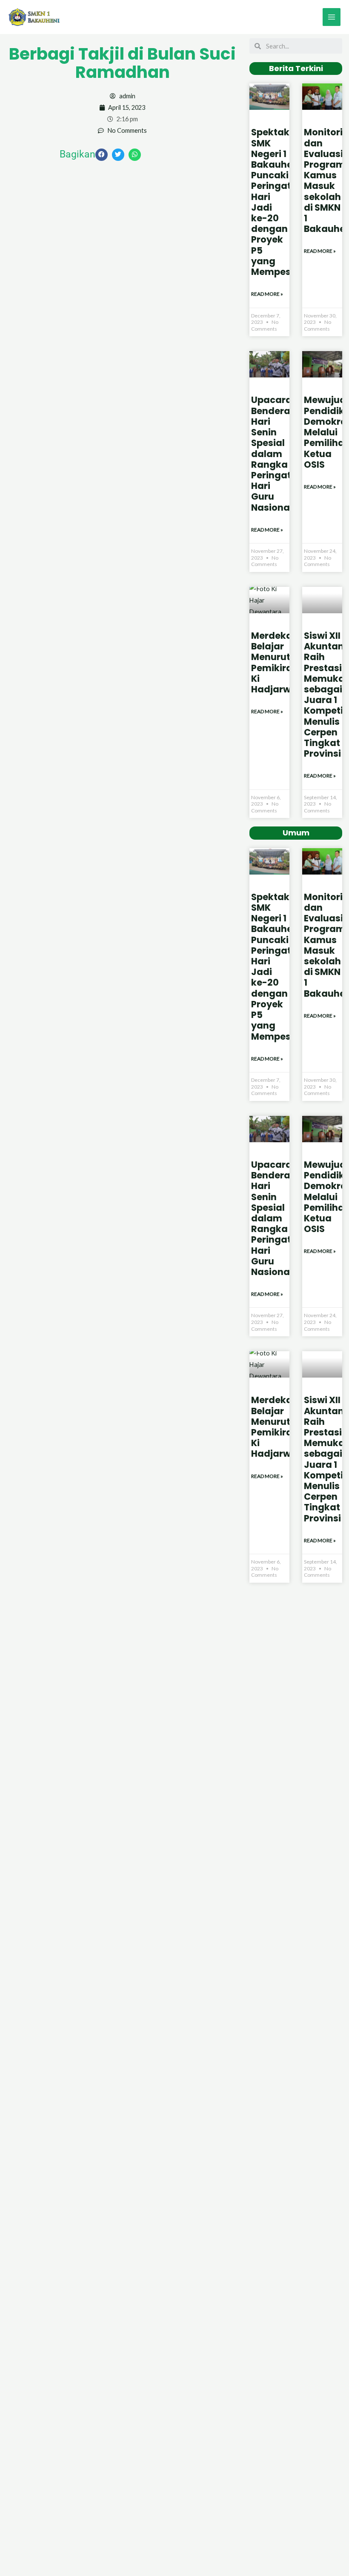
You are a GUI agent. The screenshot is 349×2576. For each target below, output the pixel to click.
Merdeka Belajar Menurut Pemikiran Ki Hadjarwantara (287, 662)
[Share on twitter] (118, 155)
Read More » (267, 294)
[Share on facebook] (102, 155)
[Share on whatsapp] (135, 155)
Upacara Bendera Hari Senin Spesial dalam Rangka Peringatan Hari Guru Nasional (277, 453)
